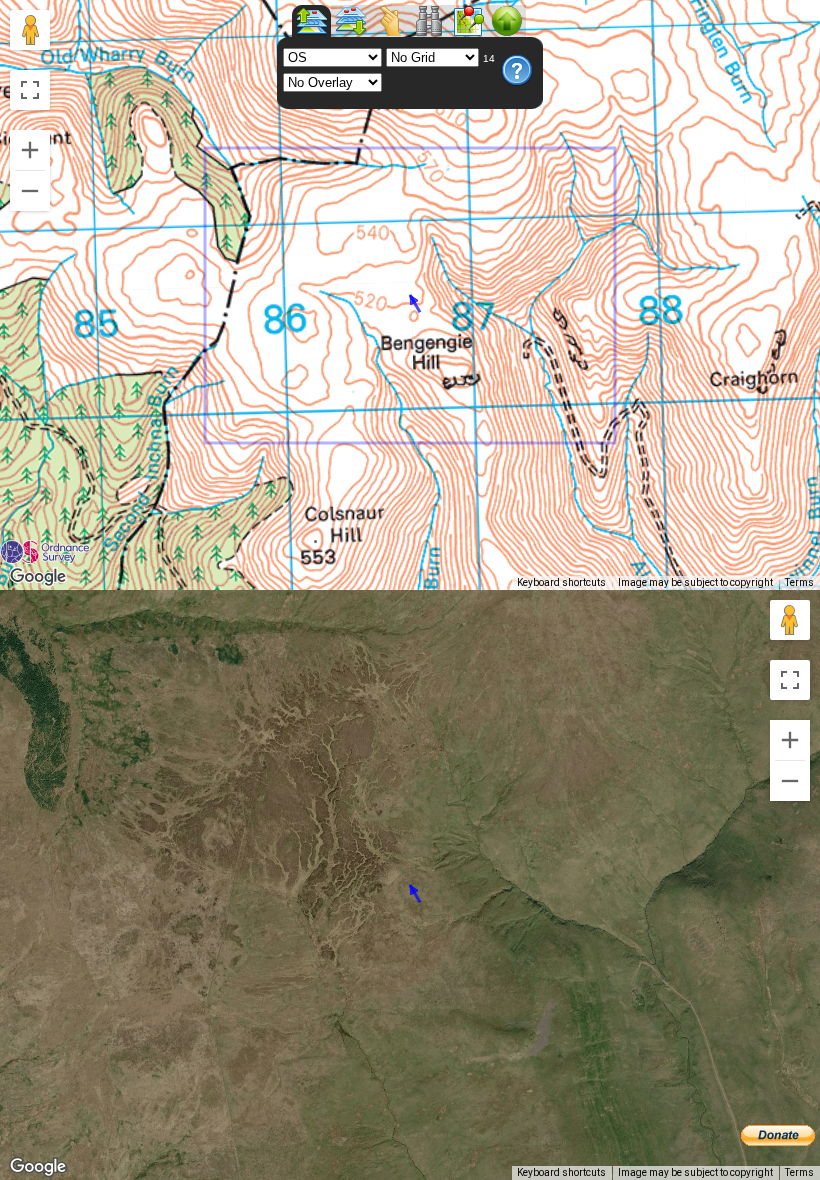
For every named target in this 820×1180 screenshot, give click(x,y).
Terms (799, 582)
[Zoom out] (30, 191)
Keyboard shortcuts (561, 582)
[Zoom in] (30, 150)
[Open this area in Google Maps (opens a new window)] (38, 577)
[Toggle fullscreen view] (30, 90)
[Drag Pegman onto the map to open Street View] (30, 30)
